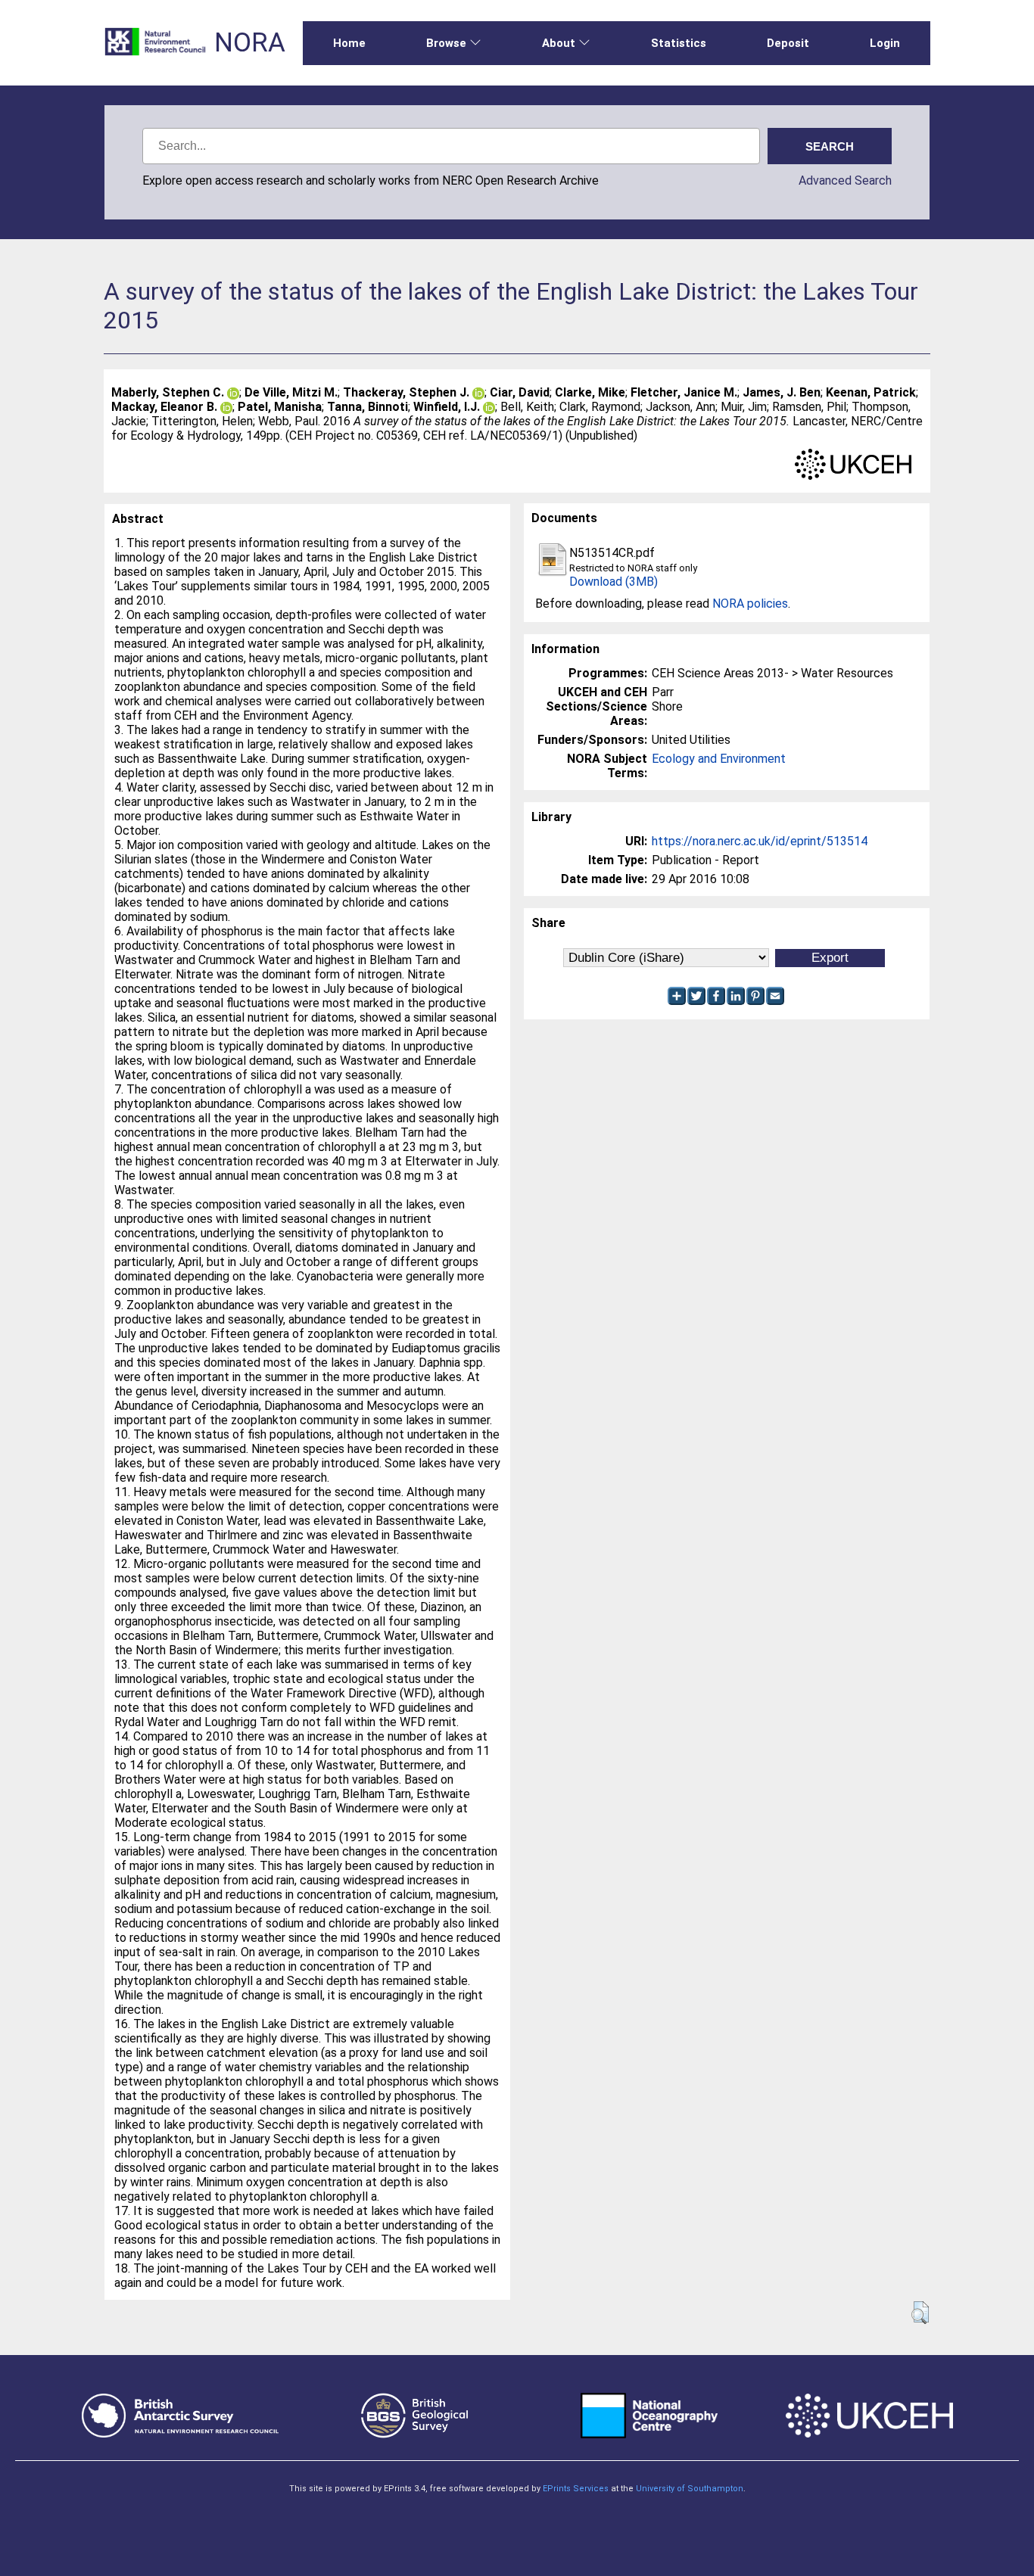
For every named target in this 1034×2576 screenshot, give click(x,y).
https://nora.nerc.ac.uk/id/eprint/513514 (760, 841)
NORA (250, 43)
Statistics (679, 43)
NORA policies (750, 604)
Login (885, 43)
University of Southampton (690, 2489)
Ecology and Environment (719, 759)
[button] (920, 2313)
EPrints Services (576, 2489)
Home (349, 43)
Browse (446, 43)
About (559, 43)
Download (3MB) (614, 582)
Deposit (788, 43)
